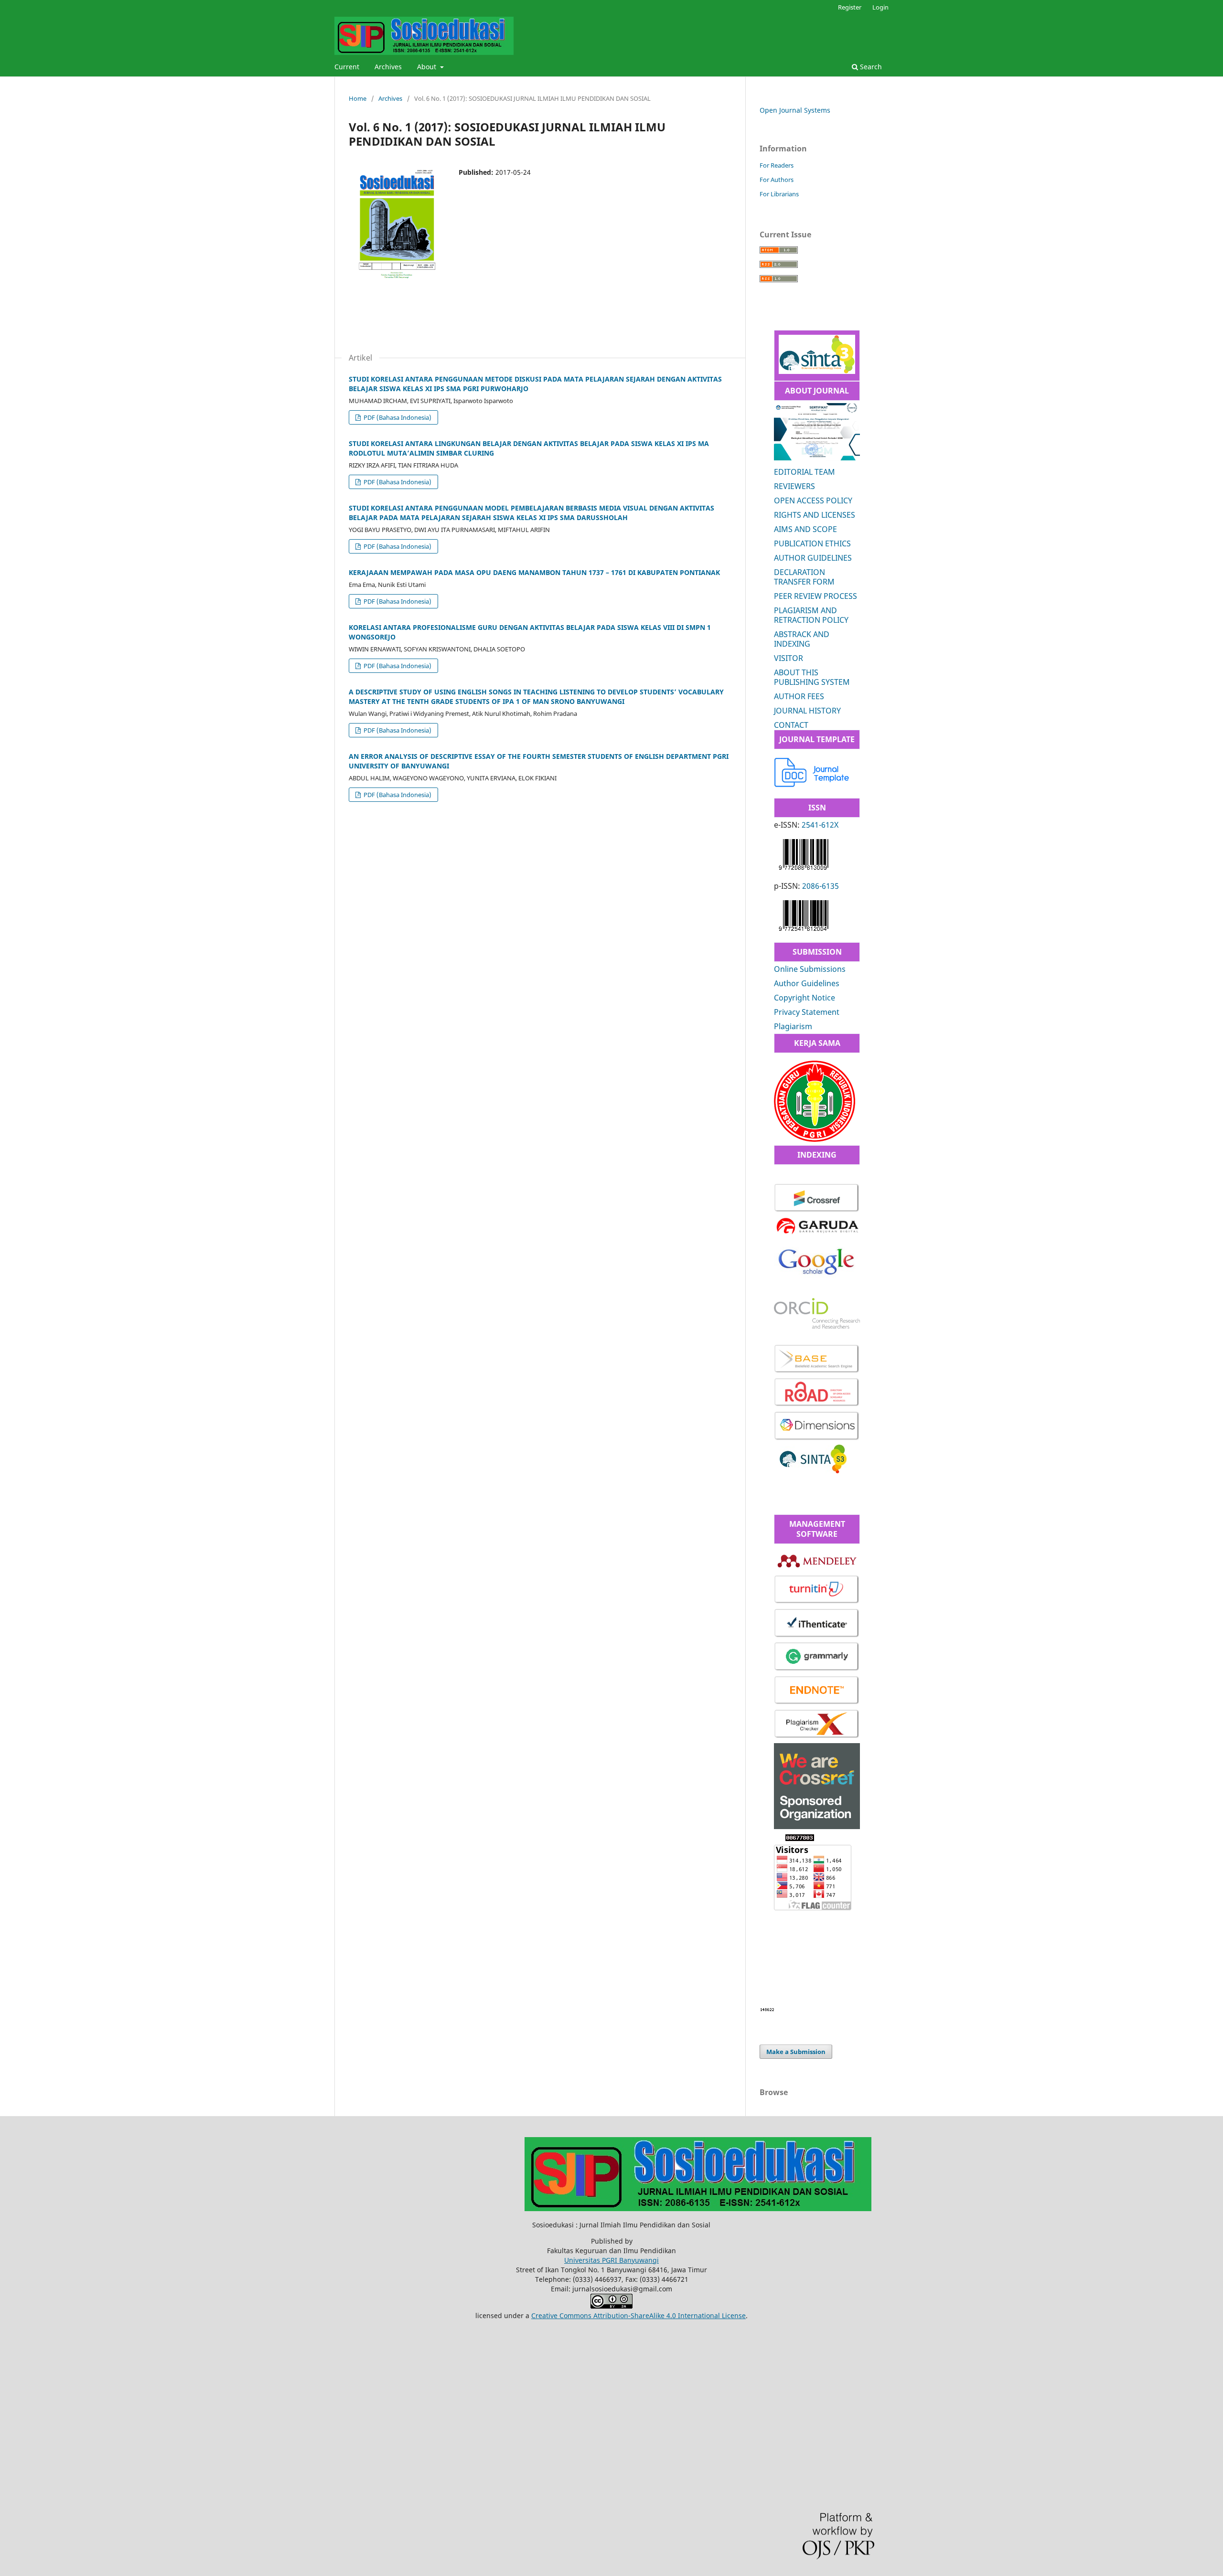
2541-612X (820, 825)
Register (850, 7)
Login (880, 7)
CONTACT (791, 725)
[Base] (817, 1371)
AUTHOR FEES (799, 696)
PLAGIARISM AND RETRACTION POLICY (811, 615)
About (428, 67)
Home (358, 98)
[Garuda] (817, 1234)
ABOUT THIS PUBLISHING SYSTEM (812, 677)
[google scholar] (817, 1280)
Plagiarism (793, 1026)
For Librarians (779, 194)
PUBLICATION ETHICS (812, 543)
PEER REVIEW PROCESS (815, 596)
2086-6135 (821, 886)
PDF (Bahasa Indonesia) (397, 417)
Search (870, 67)
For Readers (777, 165)
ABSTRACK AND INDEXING (802, 639)
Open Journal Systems (795, 110)
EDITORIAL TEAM (805, 472)
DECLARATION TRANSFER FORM (804, 577)
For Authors (777, 180)
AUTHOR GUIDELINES (813, 558)
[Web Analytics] (767, 2009)
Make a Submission (796, 2052)
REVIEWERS (794, 486)
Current (347, 67)
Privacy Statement (807, 1012)
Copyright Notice (805, 998)
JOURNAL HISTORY (807, 711)
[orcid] (817, 1326)
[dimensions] (817, 1439)
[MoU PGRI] (815, 1139)
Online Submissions (810, 969)
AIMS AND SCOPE (805, 529)
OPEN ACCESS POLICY (813, 500)
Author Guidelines (807, 983)
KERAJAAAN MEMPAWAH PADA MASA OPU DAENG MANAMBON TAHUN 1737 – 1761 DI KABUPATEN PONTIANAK (534, 572)
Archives (388, 67)
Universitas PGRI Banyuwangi (611, 2260)
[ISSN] (804, 872)
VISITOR (789, 658)
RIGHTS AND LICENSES (815, 515)
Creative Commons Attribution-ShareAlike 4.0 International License (638, 2315)
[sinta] (813, 1471)
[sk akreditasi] (817, 371)
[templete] (812, 784)
